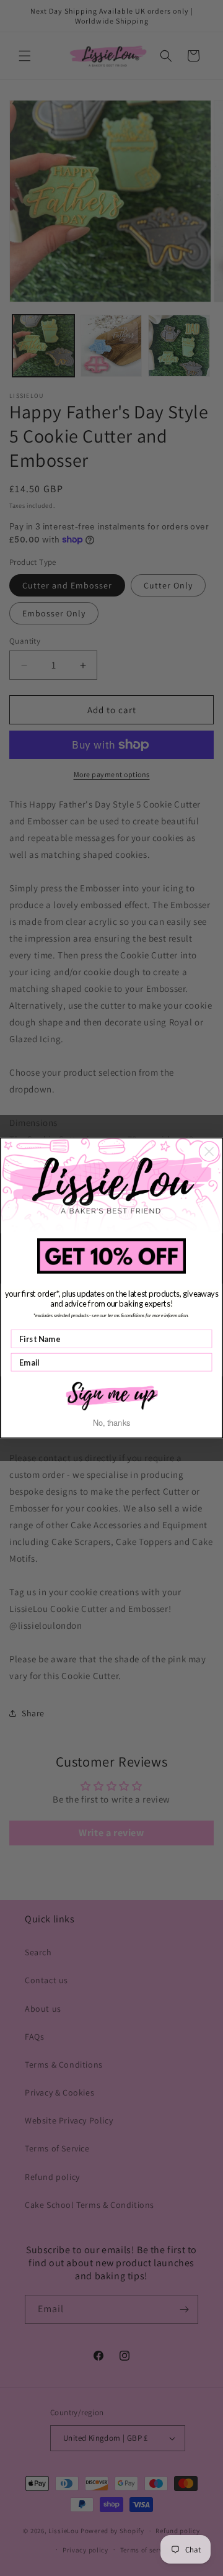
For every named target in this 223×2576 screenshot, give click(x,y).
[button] (111, 1395)
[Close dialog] (209, 1151)
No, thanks (112, 1423)
